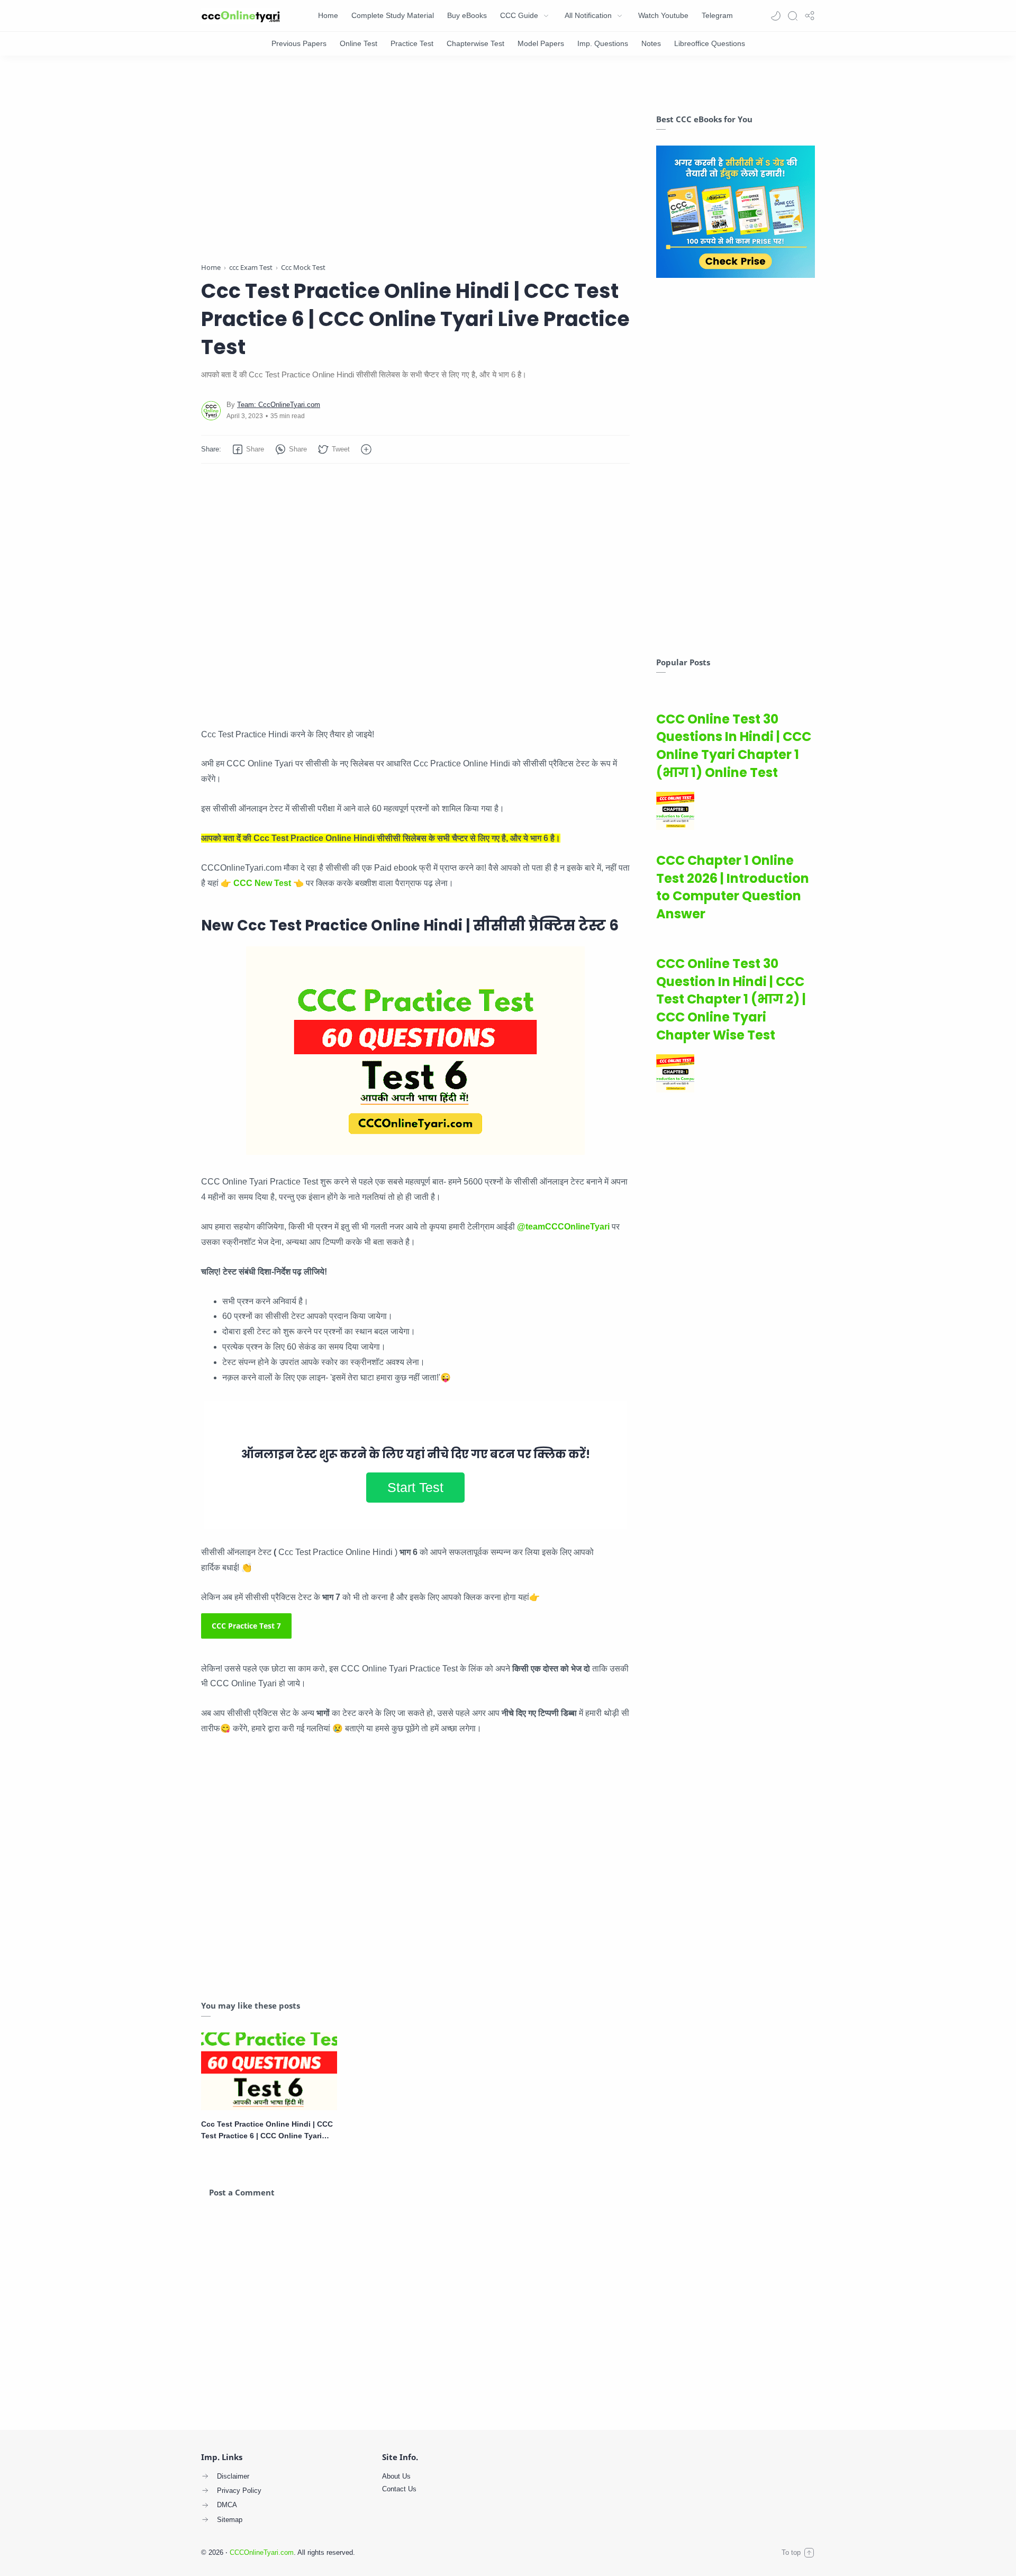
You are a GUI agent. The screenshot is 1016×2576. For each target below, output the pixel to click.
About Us (396, 2476)
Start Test (415, 1487)
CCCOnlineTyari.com (262, 2552)
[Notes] (651, 44)
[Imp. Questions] (603, 44)
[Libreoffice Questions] (710, 44)
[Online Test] (359, 44)
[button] (776, 16)
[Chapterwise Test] (475, 44)
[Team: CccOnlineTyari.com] (279, 405)
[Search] (793, 16)
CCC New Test (262, 883)
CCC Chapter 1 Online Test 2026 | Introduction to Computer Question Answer (733, 887)
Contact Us (399, 2489)
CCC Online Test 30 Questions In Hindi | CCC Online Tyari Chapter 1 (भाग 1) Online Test (734, 746)
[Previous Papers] (299, 44)
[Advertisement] (415, 161)
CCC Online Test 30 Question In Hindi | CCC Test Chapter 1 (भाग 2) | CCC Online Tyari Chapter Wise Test (731, 999)
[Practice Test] (412, 44)
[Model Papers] (541, 44)
